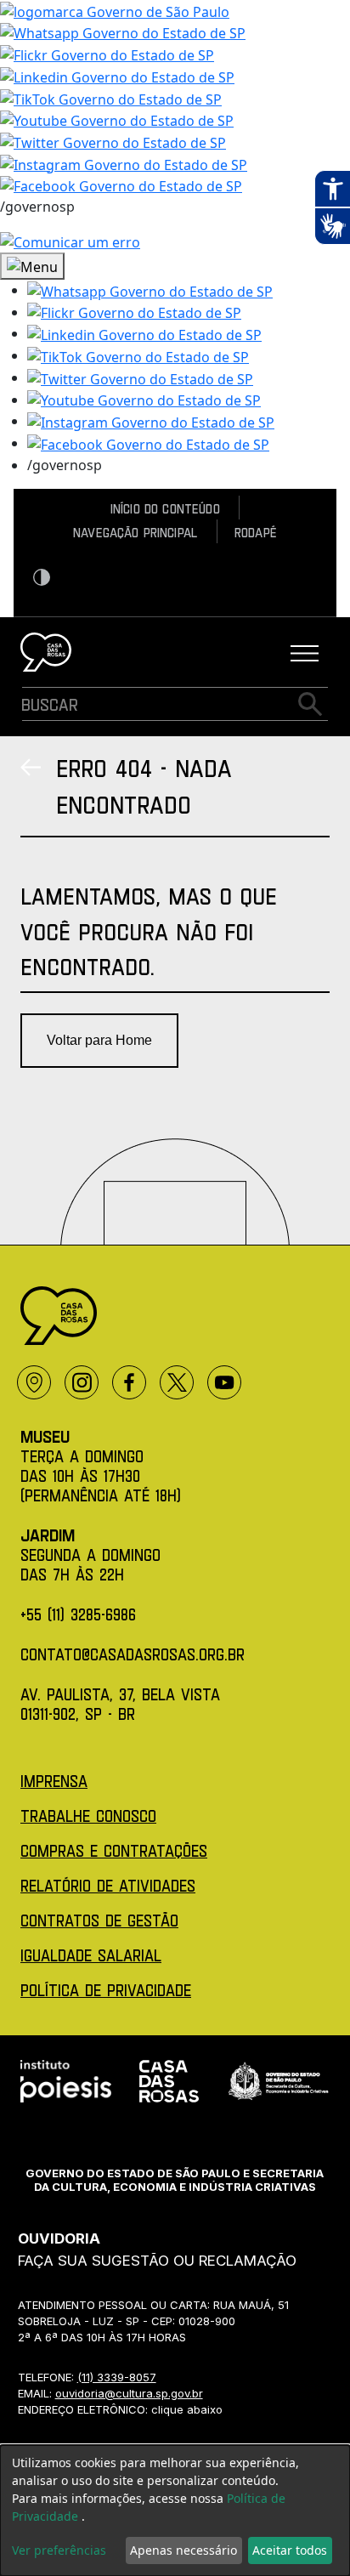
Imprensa (54, 1781)
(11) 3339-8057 (117, 2377)
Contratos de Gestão (99, 1920)
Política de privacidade (106, 1990)
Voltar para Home (99, 1040)
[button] (150, 290)
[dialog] (175, 2511)
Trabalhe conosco (88, 1816)
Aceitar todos (290, 2550)
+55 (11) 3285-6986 (78, 1614)
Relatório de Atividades (108, 1885)
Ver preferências (59, 2550)
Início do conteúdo (165, 508)
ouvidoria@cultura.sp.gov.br (129, 2393)
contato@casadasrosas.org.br (133, 1654)
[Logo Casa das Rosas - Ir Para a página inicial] (46, 652)
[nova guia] (70, 241)
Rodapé (256, 532)
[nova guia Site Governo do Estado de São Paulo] (115, 10)
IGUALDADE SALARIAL (91, 1955)
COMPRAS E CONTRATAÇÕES (114, 1850)
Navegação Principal (135, 532)
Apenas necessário (183, 2550)
